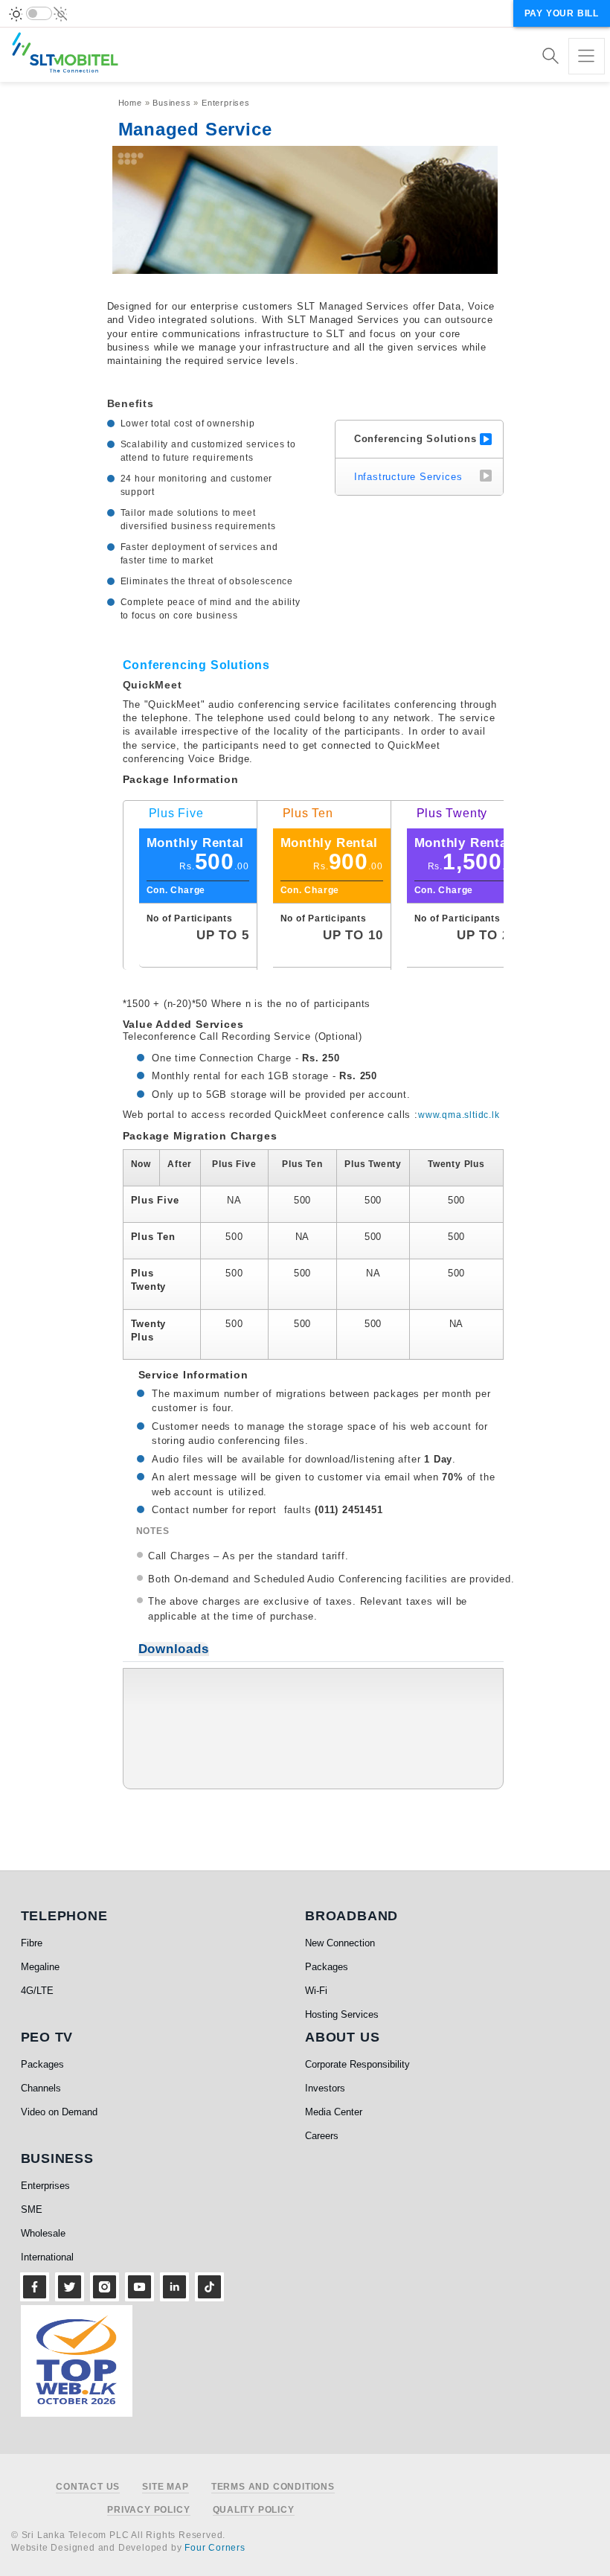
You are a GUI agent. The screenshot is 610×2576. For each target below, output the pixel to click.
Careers (322, 2136)
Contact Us (88, 2487)
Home (130, 103)
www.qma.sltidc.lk (459, 1115)
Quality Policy (254, 2510)
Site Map (165, 2487)
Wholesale (43, 2233)
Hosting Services (342, 2014)
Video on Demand (59, 2112)
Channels (41, 2088)
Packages (327, 1967)
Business (171, 103)
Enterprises (226, 103)
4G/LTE (37, 1991)
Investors (325, 2088)
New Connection (340, 1943)
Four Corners (215, 2548)
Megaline (40, 1967)
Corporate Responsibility (357, 2064)
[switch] (39, 13)
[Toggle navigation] (587, 56)
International (47, 2257)
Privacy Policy (148, 2510)
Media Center (334, 2112)
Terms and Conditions (273, 2487)
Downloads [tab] (174, 1649)
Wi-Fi (316, 1991)
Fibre (32, 1943)
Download (473, 1698)
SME (32, 2209)
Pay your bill (562, 13)
